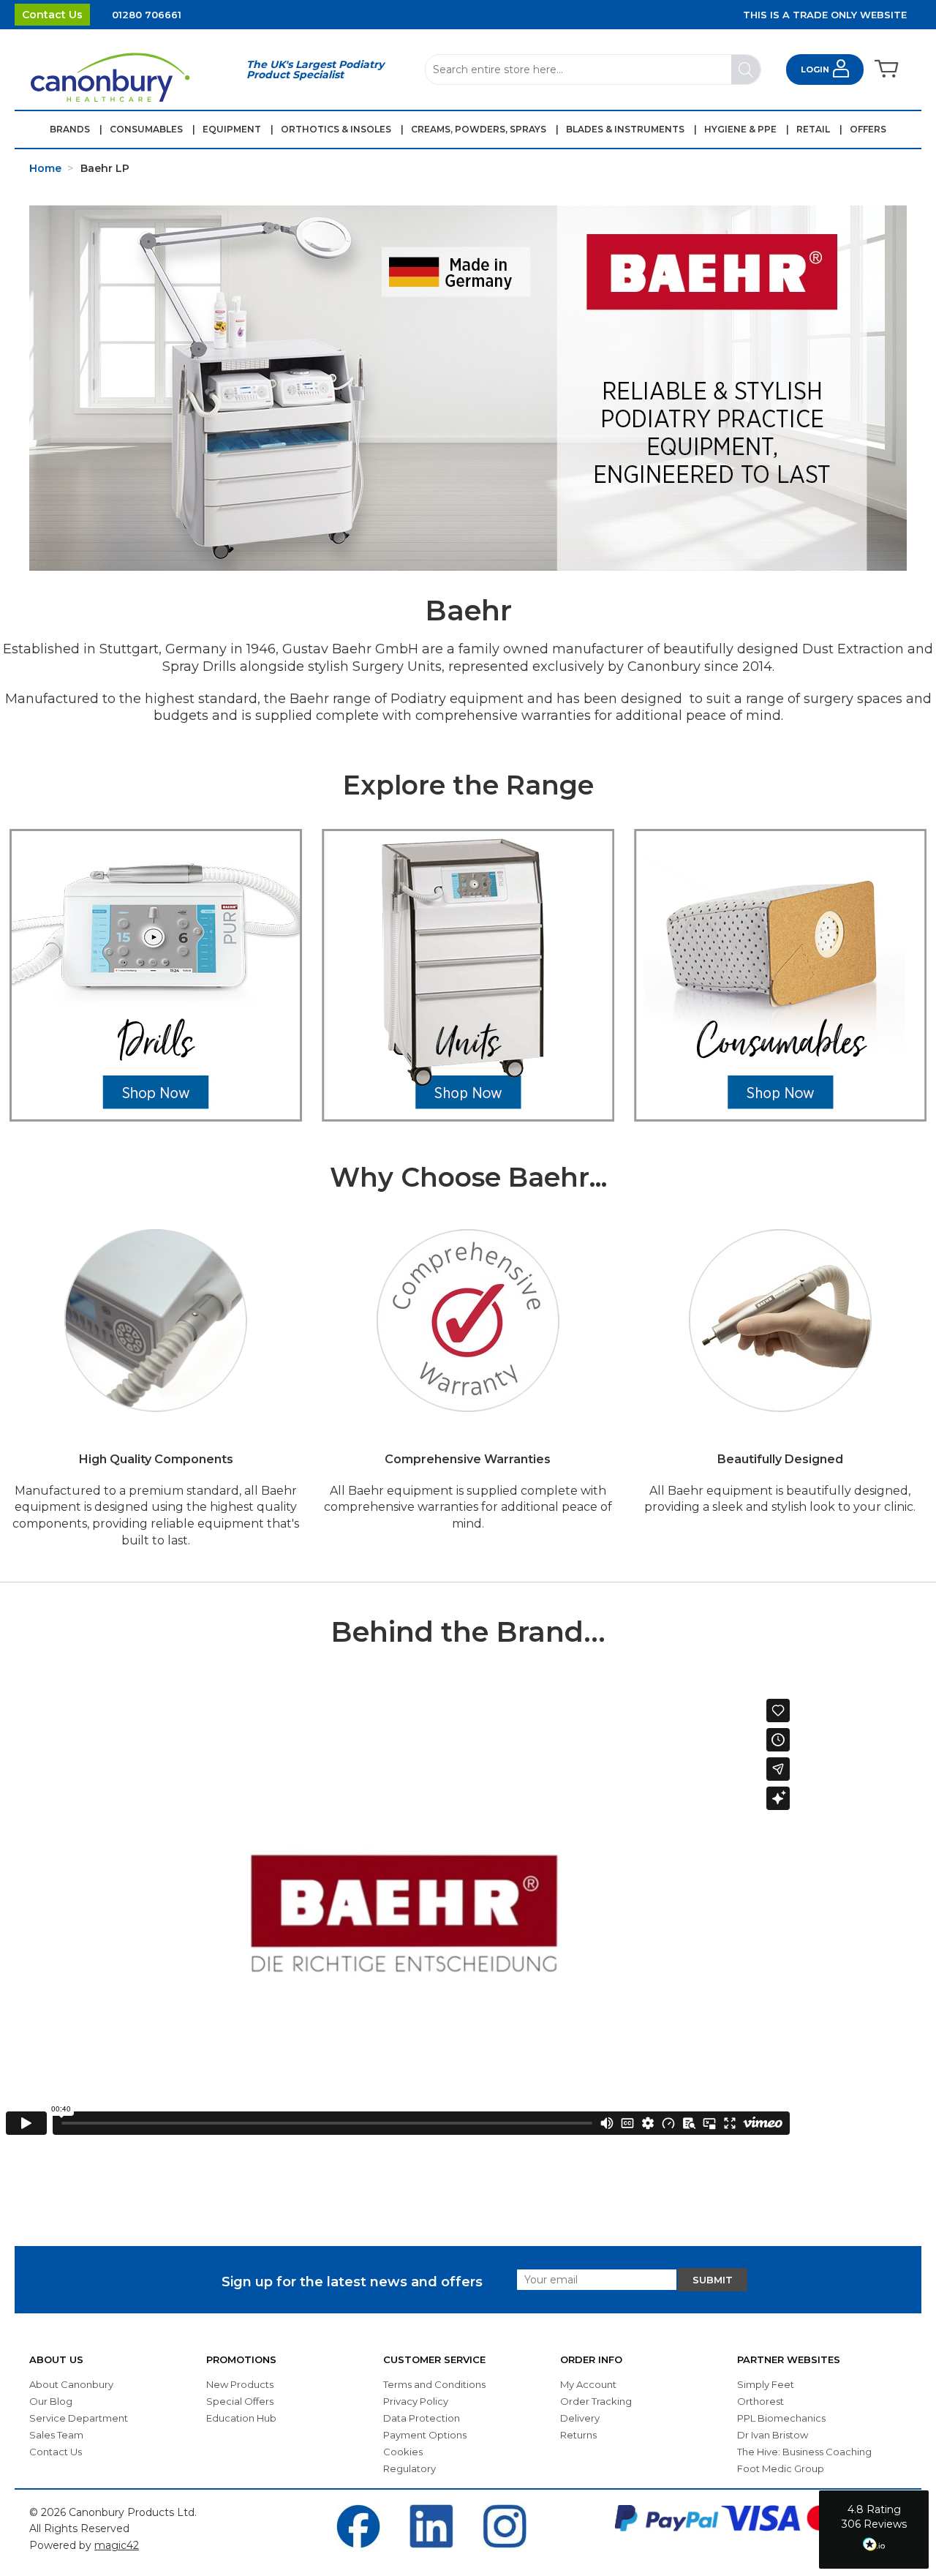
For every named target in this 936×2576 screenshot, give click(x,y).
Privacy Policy (416, 2401)
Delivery (580, 2418)
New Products (240, 2384)
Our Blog (51, 2401)
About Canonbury (71, 2384)
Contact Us (52, 15)
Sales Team (56, 2435)
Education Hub (241, 2418)
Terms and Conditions (434, 2384)
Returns (578, 2435)
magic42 (117, 2545)
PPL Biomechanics (781, 2418)
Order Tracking (596, 2401)
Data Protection (422, 2418)
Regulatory (409, 2468)
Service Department (79, 2418)
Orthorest (760, 2401)
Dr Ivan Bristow (773, 2435)
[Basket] (885, 70)
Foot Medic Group (781, 2468)
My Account (588, 2384)
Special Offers (240, 2401)
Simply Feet (766, 2384)
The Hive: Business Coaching (804, 2452)
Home (45, 168)
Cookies (403, 2452)
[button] (874, 2530)
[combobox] (593, 70)
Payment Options (425, 2435)
